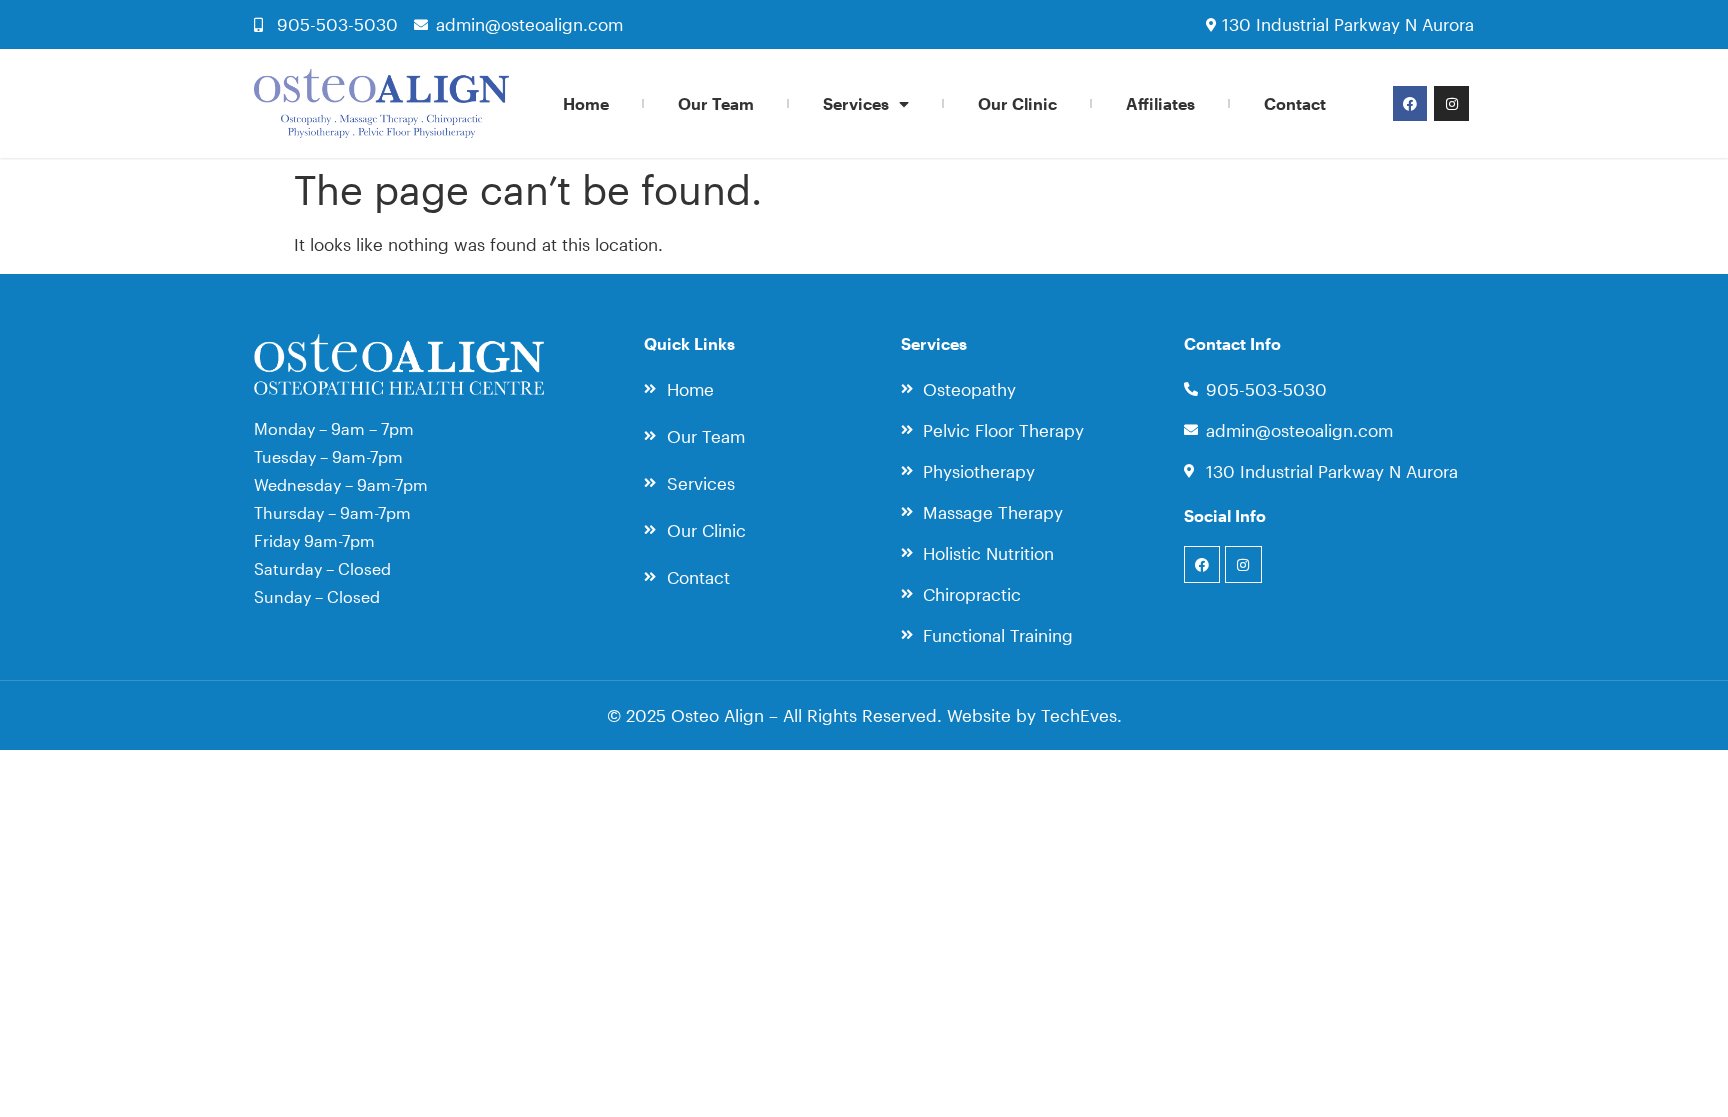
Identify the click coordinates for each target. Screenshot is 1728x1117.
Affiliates (1160, 103)
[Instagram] (1451, 103)
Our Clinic (1017, 103)
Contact (1295, 103)
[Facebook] (1410, 103)
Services (856, 103)
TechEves (1079, 715)
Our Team (716, 103)
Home (586, 103)
